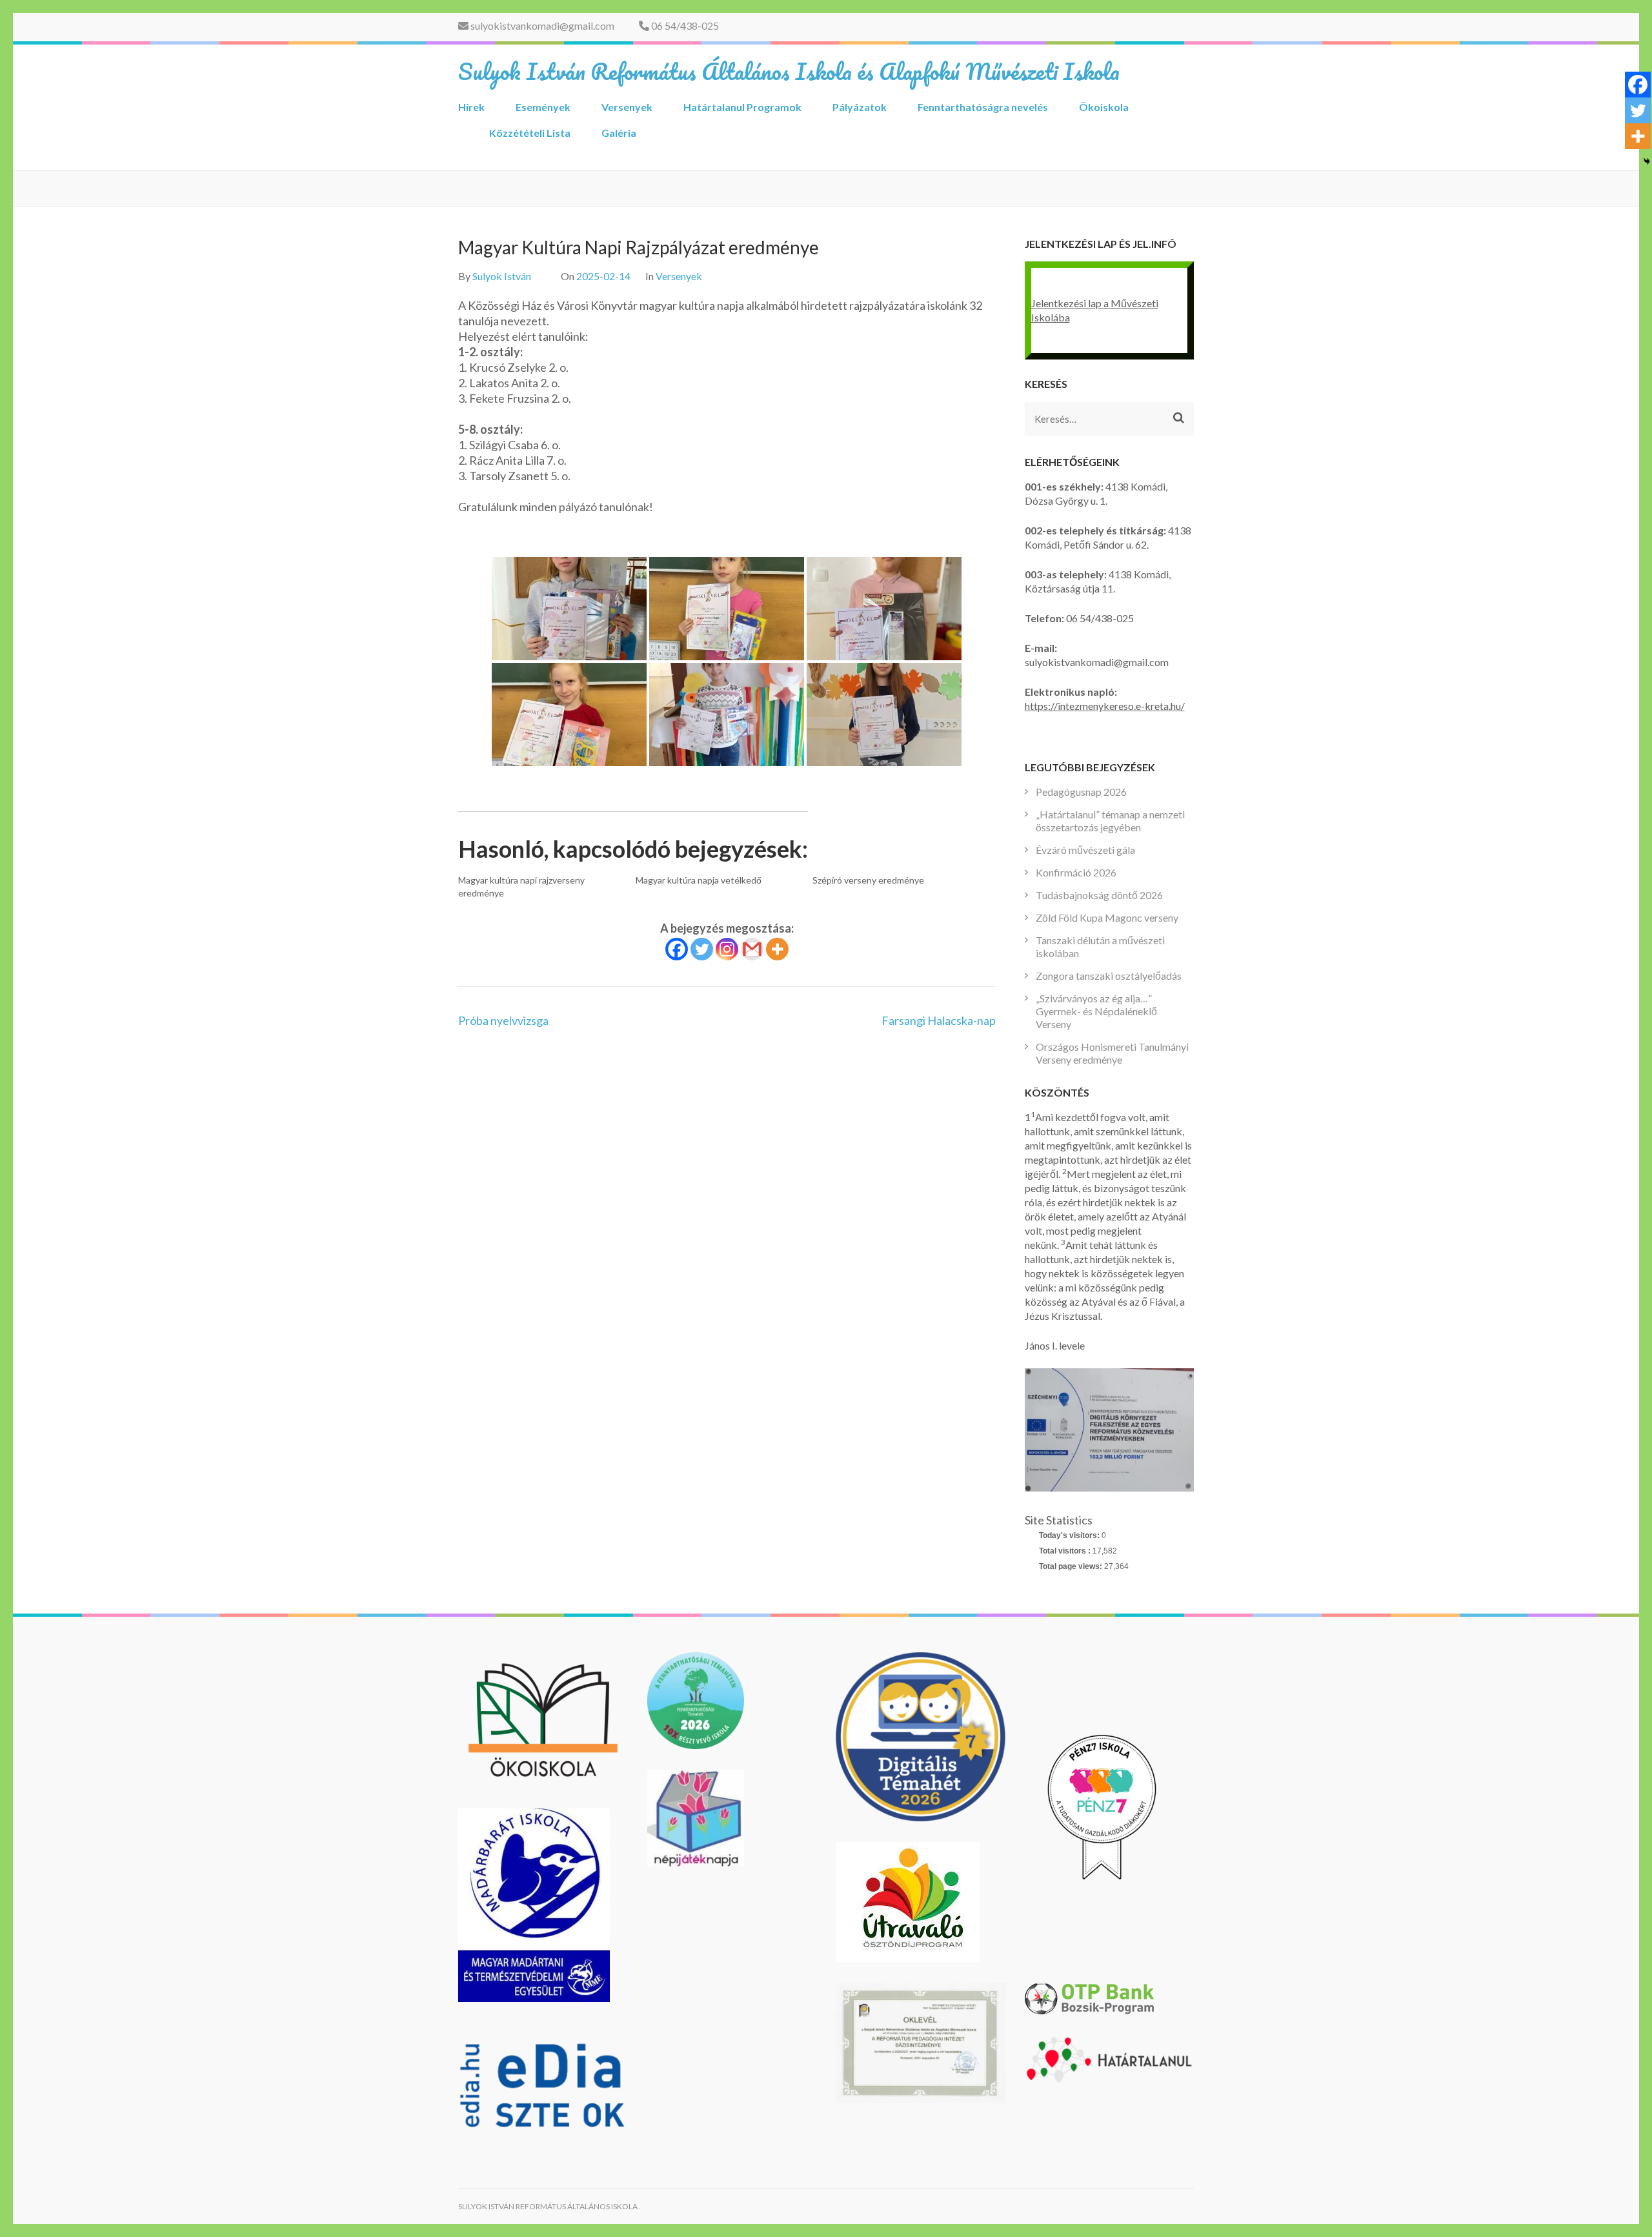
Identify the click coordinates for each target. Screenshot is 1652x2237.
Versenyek (627, 107)
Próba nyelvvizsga (503, 1020)
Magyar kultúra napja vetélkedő (699, 880)
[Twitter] (702, 949)
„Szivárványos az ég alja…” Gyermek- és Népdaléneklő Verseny (1096, 1011)
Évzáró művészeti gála (1085, 850)
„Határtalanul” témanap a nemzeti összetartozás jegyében (1110, 821)
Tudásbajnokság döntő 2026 (1099, 895)
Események (543, 107)
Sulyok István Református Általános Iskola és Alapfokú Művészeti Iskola (789, 71)
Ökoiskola (1104, 107)
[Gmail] (752, 949)
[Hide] (1647, 161)
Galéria (619, 133)
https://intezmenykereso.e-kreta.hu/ (1105, 706)
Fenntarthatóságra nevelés (983, 107)
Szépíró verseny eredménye (868, 880)
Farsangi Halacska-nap (939, 1020)
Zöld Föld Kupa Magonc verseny (1107, 917)
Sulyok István (502, 276)
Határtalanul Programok (742, 107)
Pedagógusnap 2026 (1081, 792)
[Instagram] (727, 949)
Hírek (471, 107)
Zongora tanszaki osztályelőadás (1109, 976)
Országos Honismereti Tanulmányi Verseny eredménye (1112, 1053)
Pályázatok (860, 107)
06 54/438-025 (684, 25)
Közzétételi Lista (530, 133)
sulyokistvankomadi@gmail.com (541, 25)
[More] (777, 949)
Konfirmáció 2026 (1076, 872)
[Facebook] (677, 949)
